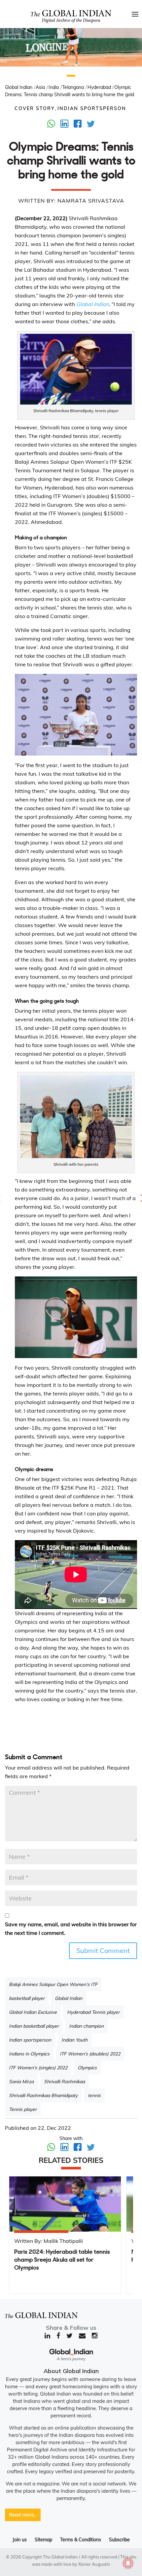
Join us (20, 2540)
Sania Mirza (21, 2082)
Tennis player (23, 2109)
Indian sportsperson (30, 2040)
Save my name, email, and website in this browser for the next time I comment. (71, 1929)
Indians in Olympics (29, 2054)
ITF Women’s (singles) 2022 (38, 2068)
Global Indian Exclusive (33, 2012)
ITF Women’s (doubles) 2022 (90, 2054)
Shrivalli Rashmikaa (64, 2082)
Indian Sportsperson (92, 108)
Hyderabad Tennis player (93, 2012)
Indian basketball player (34, 2026)
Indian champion (86, 2026)
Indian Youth (74, 2040)
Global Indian (69, 1998)
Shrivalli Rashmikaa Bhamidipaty (43, 2095)
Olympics (87, 2068)
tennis (94, 2095)
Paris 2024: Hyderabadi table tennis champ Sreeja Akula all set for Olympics (62, 2260)
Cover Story (35, 108)
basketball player (27, 1998)
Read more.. (23, 2515)
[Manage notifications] (128, 2563)
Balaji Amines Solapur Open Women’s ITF (53, 1984)
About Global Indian (71, 2371)
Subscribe (119, 2540)
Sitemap (43, 2540)
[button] (71, 76)
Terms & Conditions (81, 2540)
